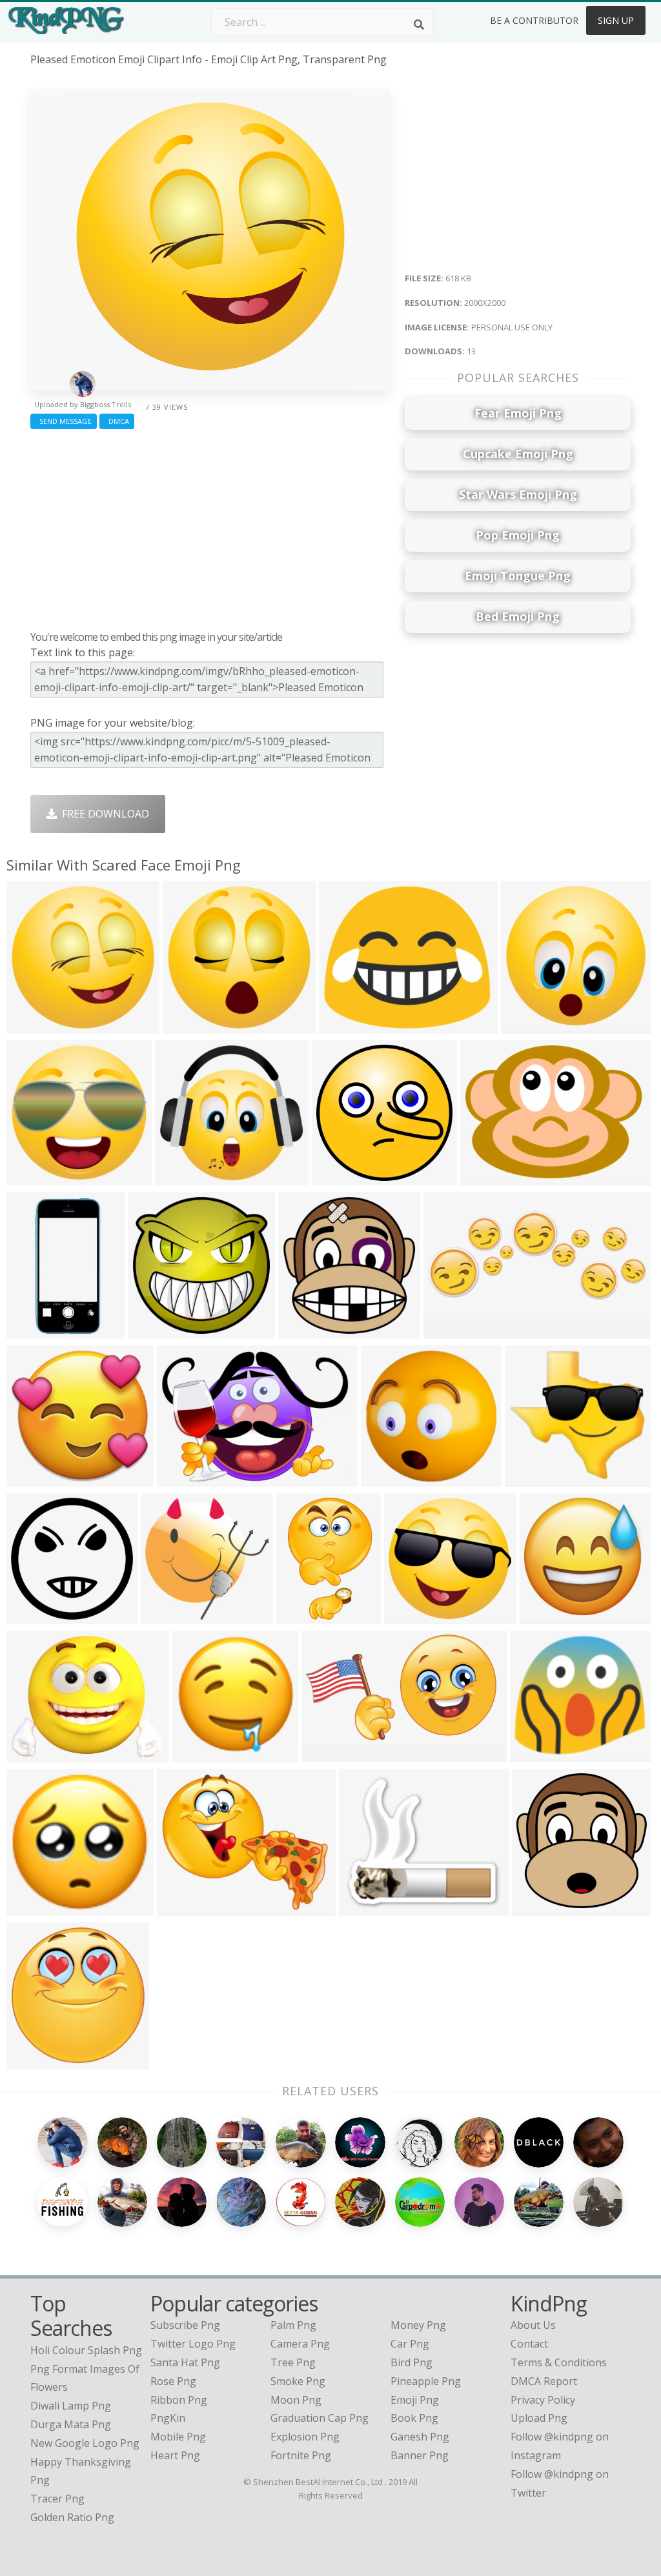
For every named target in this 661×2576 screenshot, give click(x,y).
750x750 (529, 1479)
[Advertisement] (210, 527)
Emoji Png (415, 2400)
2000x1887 (184, 1177)
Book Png (414, 2418)
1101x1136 (308, 1331)
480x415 (363, 1908)
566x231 (448, 1331)
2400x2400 (157, 1331)
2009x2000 (36, 1177)
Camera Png (300, 2344)
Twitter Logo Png (193, 2344)
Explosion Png (305, 2437)
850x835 (408, 1616)
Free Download (103, 814)
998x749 (484, 1177)
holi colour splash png (86, 2350)
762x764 (385, 1479)
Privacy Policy (543, 2400)
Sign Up (616, 20)
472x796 (31, 1331)
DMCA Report (544, 2381)
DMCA (117, 421)
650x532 (181, 1908)
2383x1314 (331, 1754)
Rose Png (173, 2381)
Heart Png (175, 2455)
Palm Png (293, 2325)
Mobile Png (178, 2437)
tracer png (57, 2499)
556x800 (300, 1616)
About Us (533, 2325)
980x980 (31, 1616)
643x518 (31, 1754)
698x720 (536, 1908)
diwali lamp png (71, 2406)
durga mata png (71, 2424)
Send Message (64, 421)
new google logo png (85, 2443)
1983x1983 (192, 1026)
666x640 (544, 1616)
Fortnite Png (301, 2455)
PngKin (168, 2418)
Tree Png (293, 2362)
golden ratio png (72, 2517)
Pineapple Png (426, 2381)
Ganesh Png (420, 2437)
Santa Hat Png (185, 2362)
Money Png (418, 2325)
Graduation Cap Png (320, 2418)
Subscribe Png (185, 2325)
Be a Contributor (534, 20)
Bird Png (412, 2362)
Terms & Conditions (559, 2362)
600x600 (336, 1177)
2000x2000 (36, 1026)
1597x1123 (186, 1479)
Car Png (410, 2344)
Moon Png (296, 2400)
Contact (529, 2344)
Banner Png (420, 2455)
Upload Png (539, 2418)
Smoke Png (298, 2381)
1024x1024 (36, 1908)
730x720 (165, 1616)
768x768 (197, 1754)
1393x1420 (36, 2061)
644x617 (31, 1479)
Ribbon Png (179, 2400)
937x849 (534, 1754)
